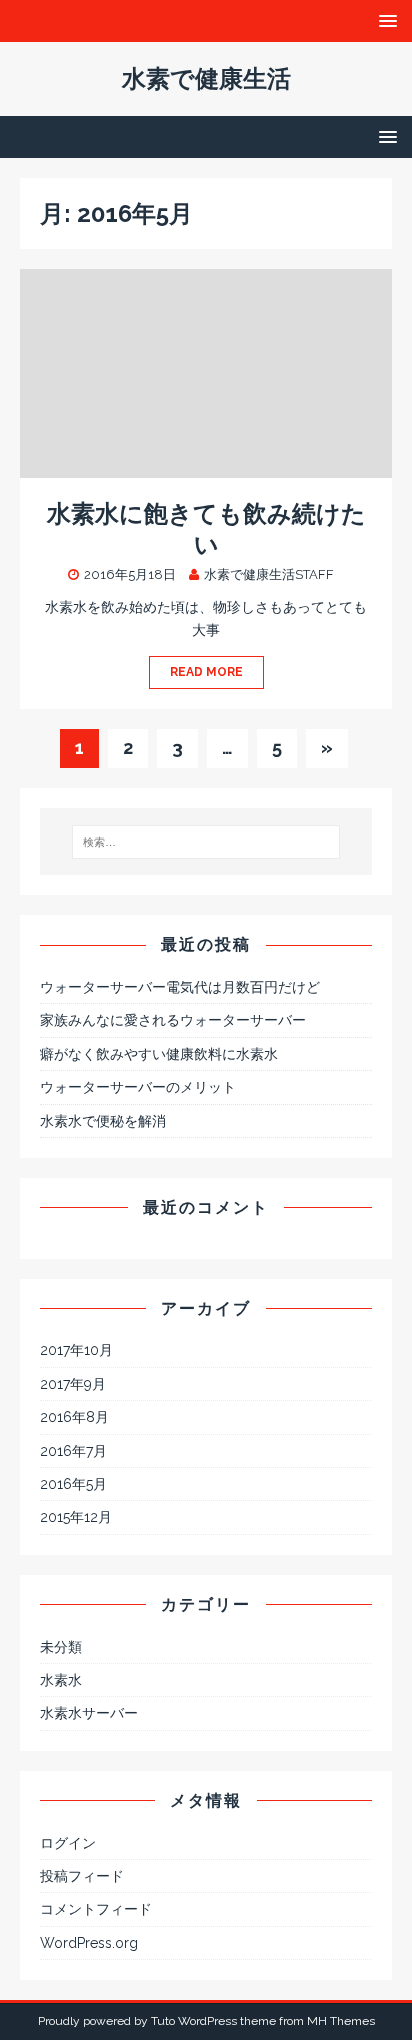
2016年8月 (74, 1417)
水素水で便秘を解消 (103, 1121)
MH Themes (341, 2021)
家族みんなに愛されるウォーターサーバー (173, 1020)
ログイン (68, 1843)
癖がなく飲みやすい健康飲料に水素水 (159, 1054)
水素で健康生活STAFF (269, 574)
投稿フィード (82, 1876)
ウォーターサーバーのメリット (138, 1087)
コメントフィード (96, 1909)
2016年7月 (73, 1451)
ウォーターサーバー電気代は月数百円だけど (180, 987)
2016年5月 (73, 1484)
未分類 (61, 1647)
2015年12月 (76, 1517)
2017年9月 (73, 1384)
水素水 (61, 1680)
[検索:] (206, 842)
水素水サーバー (89, 1713)
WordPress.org (89, 1943)
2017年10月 (76, 1350)
